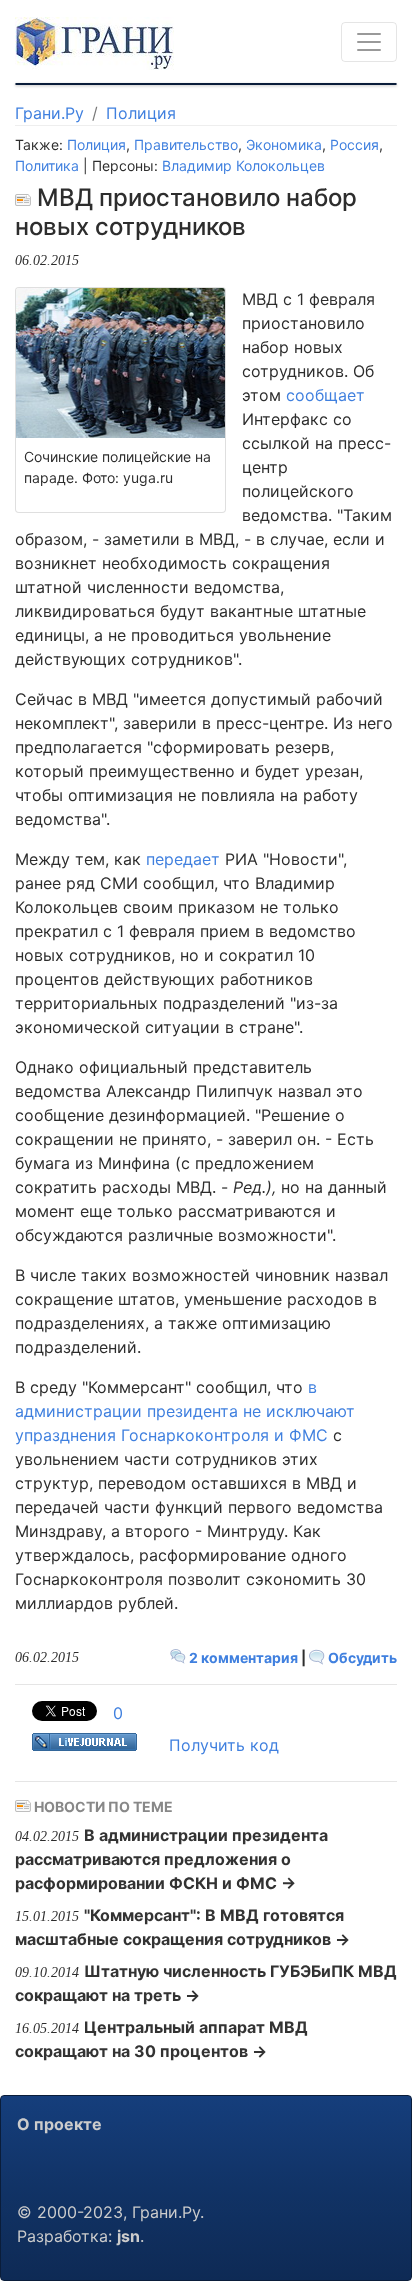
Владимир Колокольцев (243, 165)
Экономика (284, 144)
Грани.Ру (49, 113)
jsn (128, 2236)
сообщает (325, 395)
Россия (354, 144)
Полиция (141, 113)
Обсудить (361, 1657)
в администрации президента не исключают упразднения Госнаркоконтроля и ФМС (185, 1411)
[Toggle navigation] (369, 42)
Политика (47, 165)
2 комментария (243, 1657)
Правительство (186, 144)
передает (183, 859)
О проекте (59, 2124)
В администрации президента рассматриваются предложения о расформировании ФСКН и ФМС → (171, 1859)
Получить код (224, 1745)
